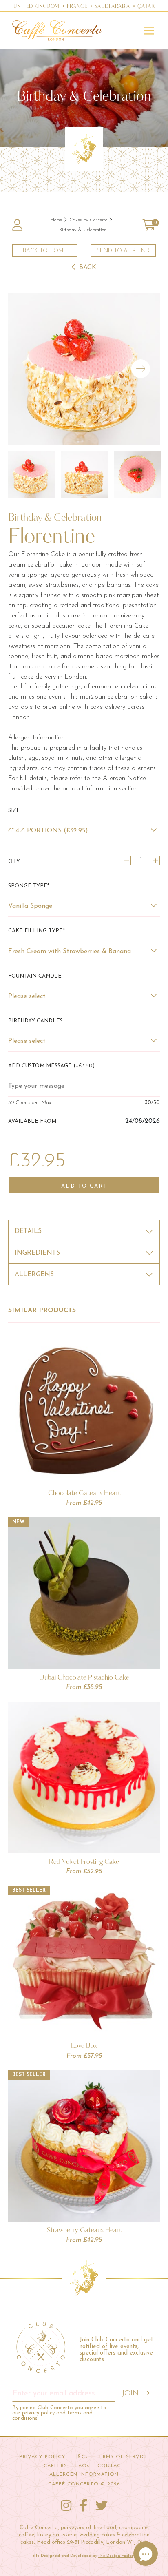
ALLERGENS (34, 1275)
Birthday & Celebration (83, 230)
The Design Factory (117, 2556)
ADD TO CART (84, 1186)
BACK (88, 268)
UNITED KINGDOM (36, 7)
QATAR (146, 7)
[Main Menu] (149, 31)
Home (56, 220)
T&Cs (81, 2457)
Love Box (84, 2045)
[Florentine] (84, 369)
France (77, 7)
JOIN (130, 2394)
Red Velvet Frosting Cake (84, 1861)
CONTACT (111, 2466)
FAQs (82, 2466)
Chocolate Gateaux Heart (84, 1493)
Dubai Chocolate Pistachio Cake (84, 1677)
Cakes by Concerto (88, 220)
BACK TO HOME (45, 251)
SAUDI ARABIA (112, 7)
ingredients (37, 1253)
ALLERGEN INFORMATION (84, 2474)
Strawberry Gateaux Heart (84, 2230)
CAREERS (55, 2466)
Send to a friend (123, 251)
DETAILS (28, 1231)
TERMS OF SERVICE (122, 2457)
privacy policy (38, 2413)
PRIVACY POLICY (43, 2457)
